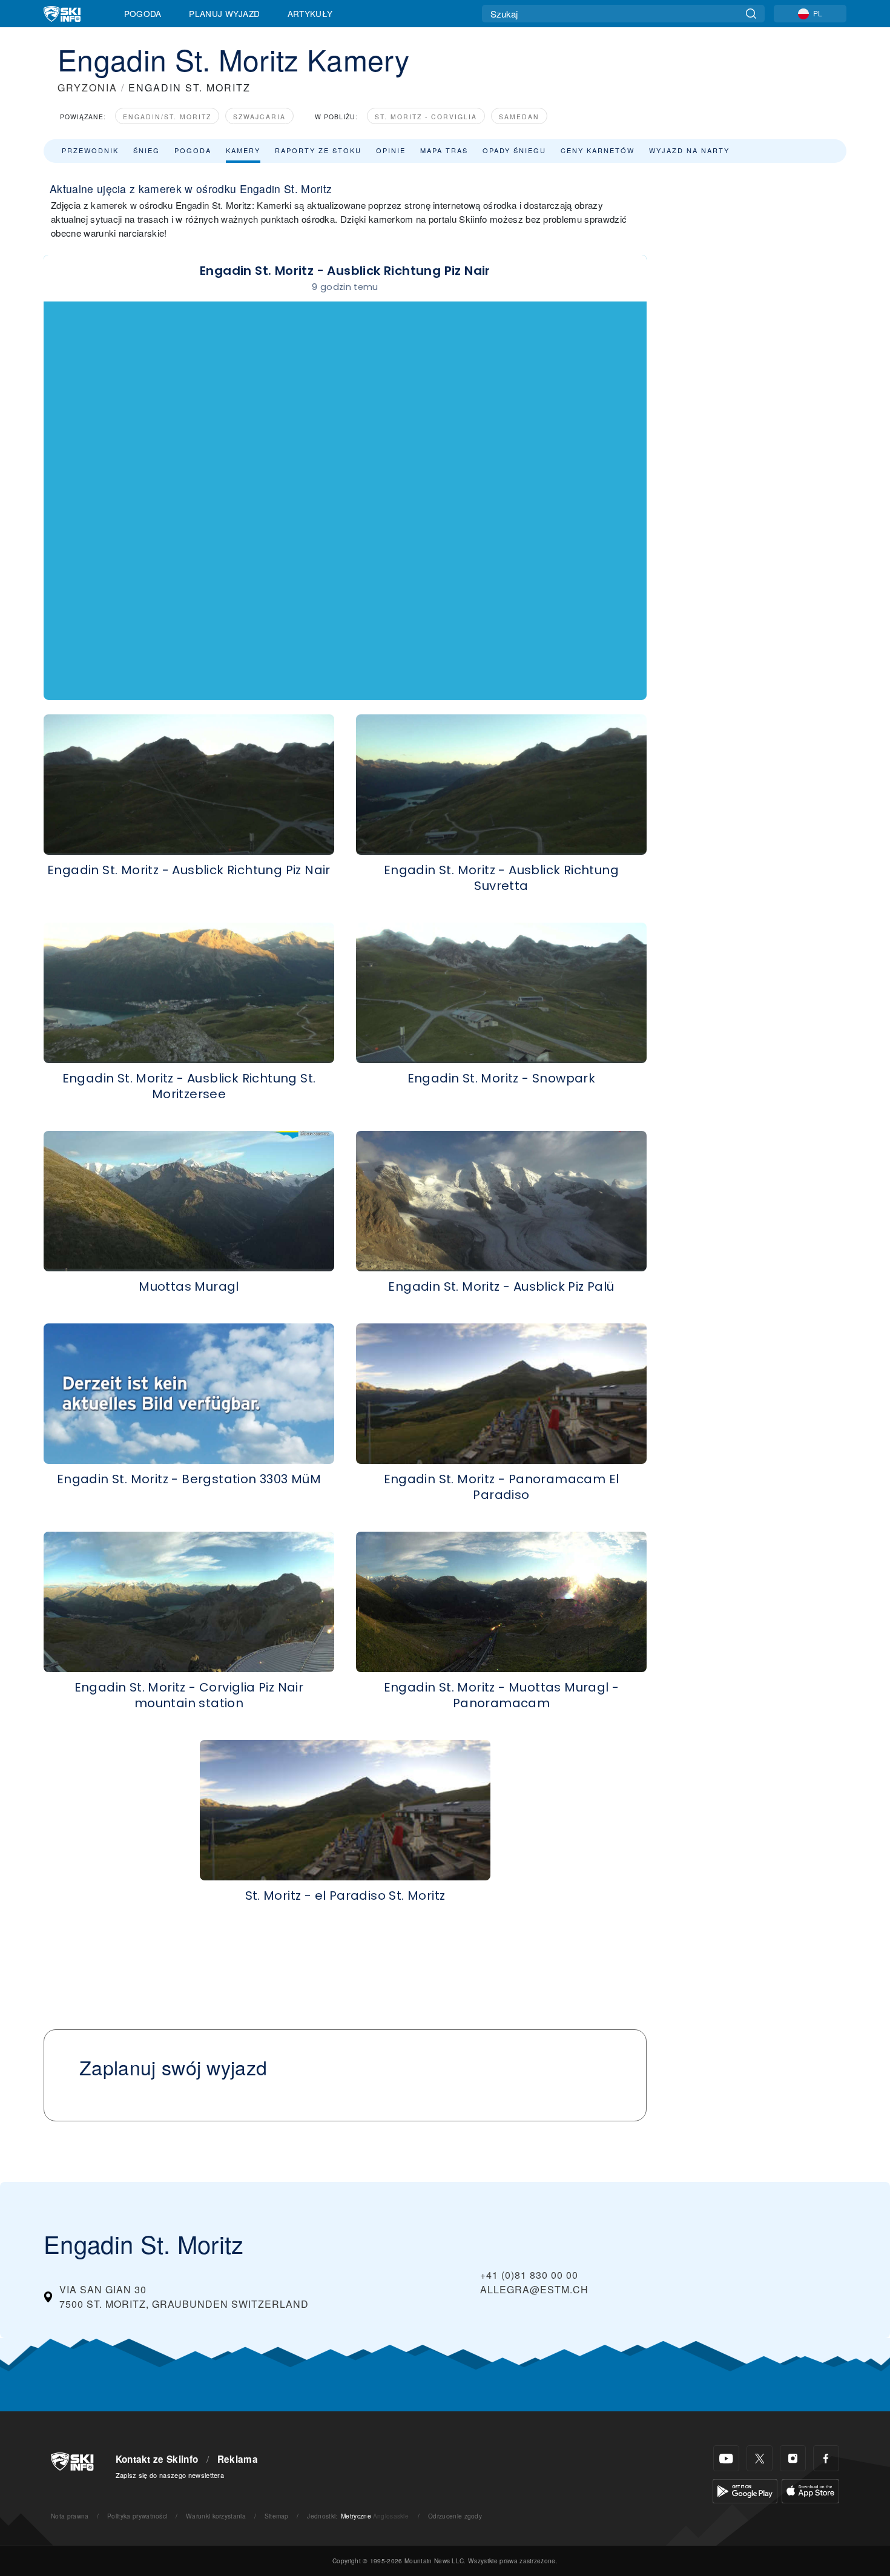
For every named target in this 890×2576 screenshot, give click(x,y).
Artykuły (310, 13)
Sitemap (277, 2516)
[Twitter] (760, 2458)
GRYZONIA (87, 87)
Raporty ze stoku (318, 150)
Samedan (519, 117)
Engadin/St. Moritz (167, 117)
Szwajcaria (259, 117)
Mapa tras (444, 150)
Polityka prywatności (137, 2516)
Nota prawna (70, 2516)
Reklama (238, 2459)
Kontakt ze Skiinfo (157, 2459)
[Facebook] (826, 2458)
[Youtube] (726, 2458)
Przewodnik (90, 150)
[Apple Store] (810, 2490)
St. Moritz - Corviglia (426, 117)
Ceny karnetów (598, 150)
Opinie (391, 150)
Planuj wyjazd (224, 13)
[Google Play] (745, 2490)
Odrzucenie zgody (455, 2516)
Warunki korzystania (216, 2516)
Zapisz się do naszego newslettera (170, 2475)
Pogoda (143, 13)
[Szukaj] (751, 14)
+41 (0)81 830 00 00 (529, 2275)
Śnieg (147, 150)
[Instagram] (793, 2458)
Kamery (243, 150)
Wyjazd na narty (689, 150)
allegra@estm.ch (534, 2289)
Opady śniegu (514, 150)
